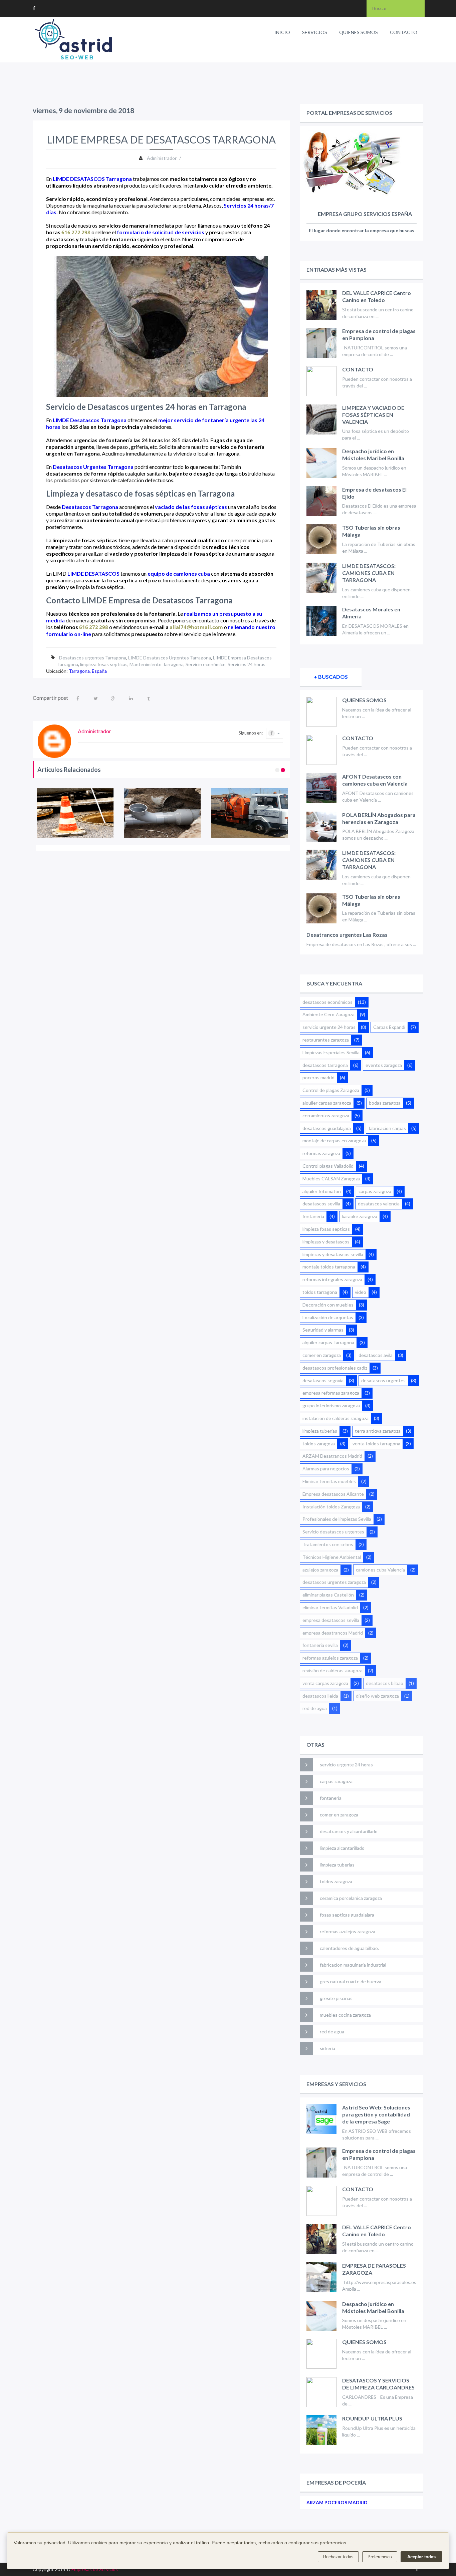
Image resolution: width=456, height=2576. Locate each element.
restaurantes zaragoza (326, 1040)
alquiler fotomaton (322, 1191)
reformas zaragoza (321, 1153)
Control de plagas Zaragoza (331, 1090)
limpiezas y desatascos (326, 1242)
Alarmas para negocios (326, 1469)
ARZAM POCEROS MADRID (337, 2502)
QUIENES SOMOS (359, 32)
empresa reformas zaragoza (331, 1393)
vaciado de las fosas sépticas (191, 507)
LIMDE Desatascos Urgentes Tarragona (170, 658)
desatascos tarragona (325, 1065)
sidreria (327, 2048)
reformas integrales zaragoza (332, 1279)
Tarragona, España (88, 671)
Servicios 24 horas (247, 664)
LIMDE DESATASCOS (93, 574)
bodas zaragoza (385, 1103)
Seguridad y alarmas (323, 1330)
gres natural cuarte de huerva (351, 1981)
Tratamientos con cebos (328, 1544)
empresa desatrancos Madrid (333, 1633)
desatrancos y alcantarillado (349, 1831)
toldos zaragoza (319, 1444)
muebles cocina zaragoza (345, 2015)
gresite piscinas (336, 1998)
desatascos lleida (320, 1696)
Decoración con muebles (328, 1305)
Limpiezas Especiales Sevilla (331, 1052)
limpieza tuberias (320, 1431)
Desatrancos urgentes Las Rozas (347, 935)
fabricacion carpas (387, 1128)
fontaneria (313, 1216)
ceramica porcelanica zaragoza (351, 1898)
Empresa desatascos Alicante (333, 1494)
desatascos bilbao (385, 1683)
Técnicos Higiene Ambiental (332, 1557)
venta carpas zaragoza (325, 1683)
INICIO (282, 32)
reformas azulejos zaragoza (330, 1658)
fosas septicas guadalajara (347, 1915)
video (361, 1292)
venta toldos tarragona (376, 1444)
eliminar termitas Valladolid (330, 1607)
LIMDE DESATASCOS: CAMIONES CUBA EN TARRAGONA (369, 573)
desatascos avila (376, 1355)
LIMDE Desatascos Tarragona (90, 420)
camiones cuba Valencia (380, 1570)
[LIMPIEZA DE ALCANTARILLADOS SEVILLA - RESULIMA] (250, 813)
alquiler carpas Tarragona (328, 1342)
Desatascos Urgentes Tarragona (93, 467)
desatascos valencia (379, 1204)
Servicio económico (206, 664)
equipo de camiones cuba (179, 574)
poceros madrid (318, 1077)
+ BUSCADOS (331, 677)
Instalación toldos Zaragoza (331, 1507)
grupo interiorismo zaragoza (331, 1405)
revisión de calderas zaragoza (332, 1670)
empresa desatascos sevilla (331, 1620)
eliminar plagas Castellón (328, 1595)
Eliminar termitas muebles (329, 1481)
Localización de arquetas (328, 1317)
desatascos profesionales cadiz (335, 1368)
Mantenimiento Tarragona (157, 664)
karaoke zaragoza (360, 1216)
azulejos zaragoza (320, 1570)
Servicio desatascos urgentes (333, 1532)
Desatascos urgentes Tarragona (93, 658)
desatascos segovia (323, 1380)
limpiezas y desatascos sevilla (333, 1254)
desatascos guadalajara (327, 1128)
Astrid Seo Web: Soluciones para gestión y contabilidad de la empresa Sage (376, 2114)
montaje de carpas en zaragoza (334, 1140)
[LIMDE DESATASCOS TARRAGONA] (75, 813)
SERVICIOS (315, 32)
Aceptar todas (421, 2557)
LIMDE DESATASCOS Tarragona (92, 179)
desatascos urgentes (383, 1380)
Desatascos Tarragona (90, 507)
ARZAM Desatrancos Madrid (332, 1456)
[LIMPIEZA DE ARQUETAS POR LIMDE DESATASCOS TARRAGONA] (162, 813)
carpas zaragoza (375, 1191)
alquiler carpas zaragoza (327, 1103)
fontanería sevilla (320, 1645)
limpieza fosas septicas (104, 664)
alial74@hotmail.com (196, 627)
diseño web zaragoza (377, 1696)
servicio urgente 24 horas (329, 1027)
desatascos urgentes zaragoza (334, 1582)
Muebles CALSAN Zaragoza (331, 1179)
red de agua (315, 1708)
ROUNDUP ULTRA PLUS (372, 2418)
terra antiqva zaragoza (378, 1431)
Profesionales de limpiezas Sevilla (337, 1519)
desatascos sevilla (321, 1204)
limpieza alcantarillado (342, 1848)
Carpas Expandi (389, 1027)
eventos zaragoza (384, 1065)
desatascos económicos (327, 1002)
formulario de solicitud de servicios (161, 232)
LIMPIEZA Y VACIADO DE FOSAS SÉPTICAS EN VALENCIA (373, 415)
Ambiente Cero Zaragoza (328, 1014)
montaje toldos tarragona (329, 1267)
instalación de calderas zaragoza (335, 1418)
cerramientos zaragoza (326, 1115)
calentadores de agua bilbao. (349, 1948)
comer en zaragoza (322, 1355)
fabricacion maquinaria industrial (353, 1965)
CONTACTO (404, 32)
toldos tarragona (320, 1292)
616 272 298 (76, 232)
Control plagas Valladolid (328, 1166)
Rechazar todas (338, 2557)
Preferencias (380, 2557)
